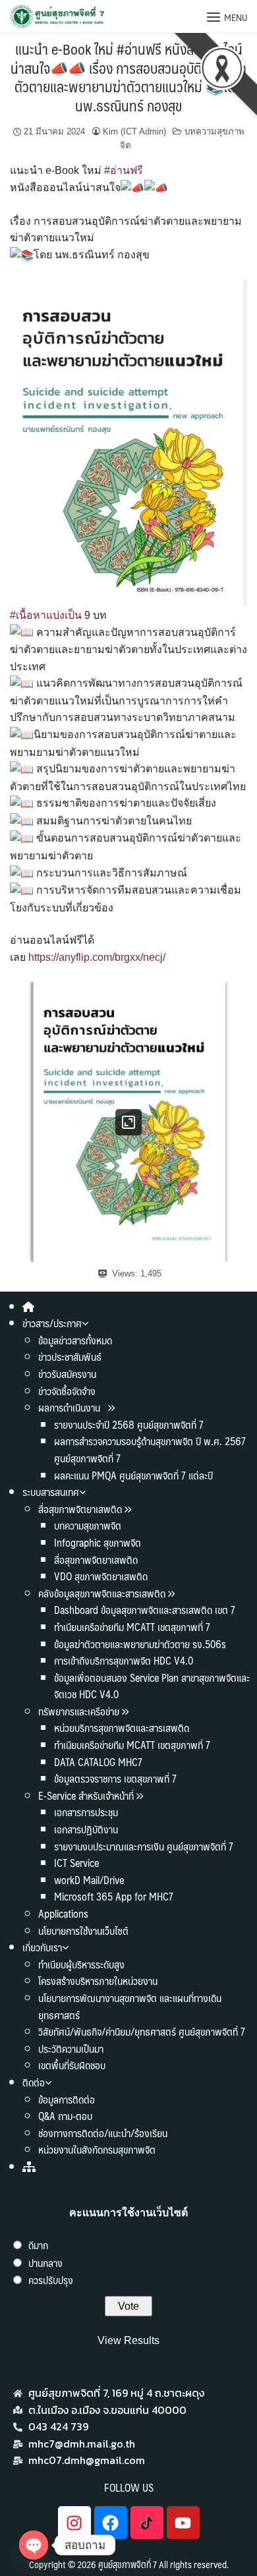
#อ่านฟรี (124, 170)
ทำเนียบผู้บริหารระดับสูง (81, 1964)
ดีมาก (38, 2245)
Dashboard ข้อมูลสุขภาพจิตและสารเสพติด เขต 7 (145, 1610)
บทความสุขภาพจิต (88, 1525)
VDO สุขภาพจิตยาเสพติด (101, 1576)
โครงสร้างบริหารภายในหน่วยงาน (98, 1981)
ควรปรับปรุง (51, 2280)
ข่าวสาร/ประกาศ (52, 1323)
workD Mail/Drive (89, 1880)
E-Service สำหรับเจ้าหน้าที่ (86, 1795)
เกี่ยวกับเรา (42, 1947)
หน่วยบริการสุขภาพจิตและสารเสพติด (122, 1728)
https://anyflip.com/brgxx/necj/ (97, 957)
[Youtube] (183, 2523)
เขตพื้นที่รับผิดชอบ (72, 2065)
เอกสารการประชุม (86, 1812)
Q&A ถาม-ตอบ (65, 2116)
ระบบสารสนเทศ (51, 1492)
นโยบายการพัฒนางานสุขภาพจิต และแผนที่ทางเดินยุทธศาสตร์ (130, 2006)
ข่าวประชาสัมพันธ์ (70, 1357)
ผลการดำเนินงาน (71, 1407)
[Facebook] (111, 2523)
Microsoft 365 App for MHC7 (114, 1896)
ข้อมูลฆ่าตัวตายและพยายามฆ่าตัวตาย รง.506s (140, 1644)
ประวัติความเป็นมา (71, 2048)
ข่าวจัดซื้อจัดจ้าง (67, 1391)
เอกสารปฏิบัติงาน (86, 1829)
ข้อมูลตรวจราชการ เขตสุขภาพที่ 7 (115, 1778)
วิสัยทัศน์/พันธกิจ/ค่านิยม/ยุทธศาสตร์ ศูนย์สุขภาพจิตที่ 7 (142, 2031)
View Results (128, 2340)
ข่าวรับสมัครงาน (67, 1374)
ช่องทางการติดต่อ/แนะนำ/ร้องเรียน (103, 2133)
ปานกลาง (45, 2263)
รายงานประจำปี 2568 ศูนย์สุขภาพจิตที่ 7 (129, 1424)
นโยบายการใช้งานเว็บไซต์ (83, 1931)
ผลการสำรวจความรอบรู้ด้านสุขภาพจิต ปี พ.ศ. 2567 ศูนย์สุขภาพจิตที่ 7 (150, 1449)
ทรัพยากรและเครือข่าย (79, 1711)
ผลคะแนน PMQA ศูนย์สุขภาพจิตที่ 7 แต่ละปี (133, 1475)
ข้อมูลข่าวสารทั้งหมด (75, 1340)
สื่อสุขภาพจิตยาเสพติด (80, 1509)
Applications (63, 1913)
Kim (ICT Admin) (134, 131)
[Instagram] (74, 2523)
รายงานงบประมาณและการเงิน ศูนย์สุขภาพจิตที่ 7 (144, 1846)
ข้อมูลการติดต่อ (67, 2099)
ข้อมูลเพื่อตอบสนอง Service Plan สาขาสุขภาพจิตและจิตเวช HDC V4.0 (152, 1686)
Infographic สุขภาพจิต (98, 1542)
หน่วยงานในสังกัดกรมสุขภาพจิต (97, 2149)
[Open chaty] (34, 2545)
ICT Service (76, 1863)
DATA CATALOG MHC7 (98, 1762)
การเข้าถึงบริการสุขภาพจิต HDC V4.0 (124, 1660)
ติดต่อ (34, 2082)
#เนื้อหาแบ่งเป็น (46, 615)
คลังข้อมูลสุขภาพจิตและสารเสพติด (103, 1593)
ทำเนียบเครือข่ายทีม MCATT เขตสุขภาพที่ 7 (132, 1627)
